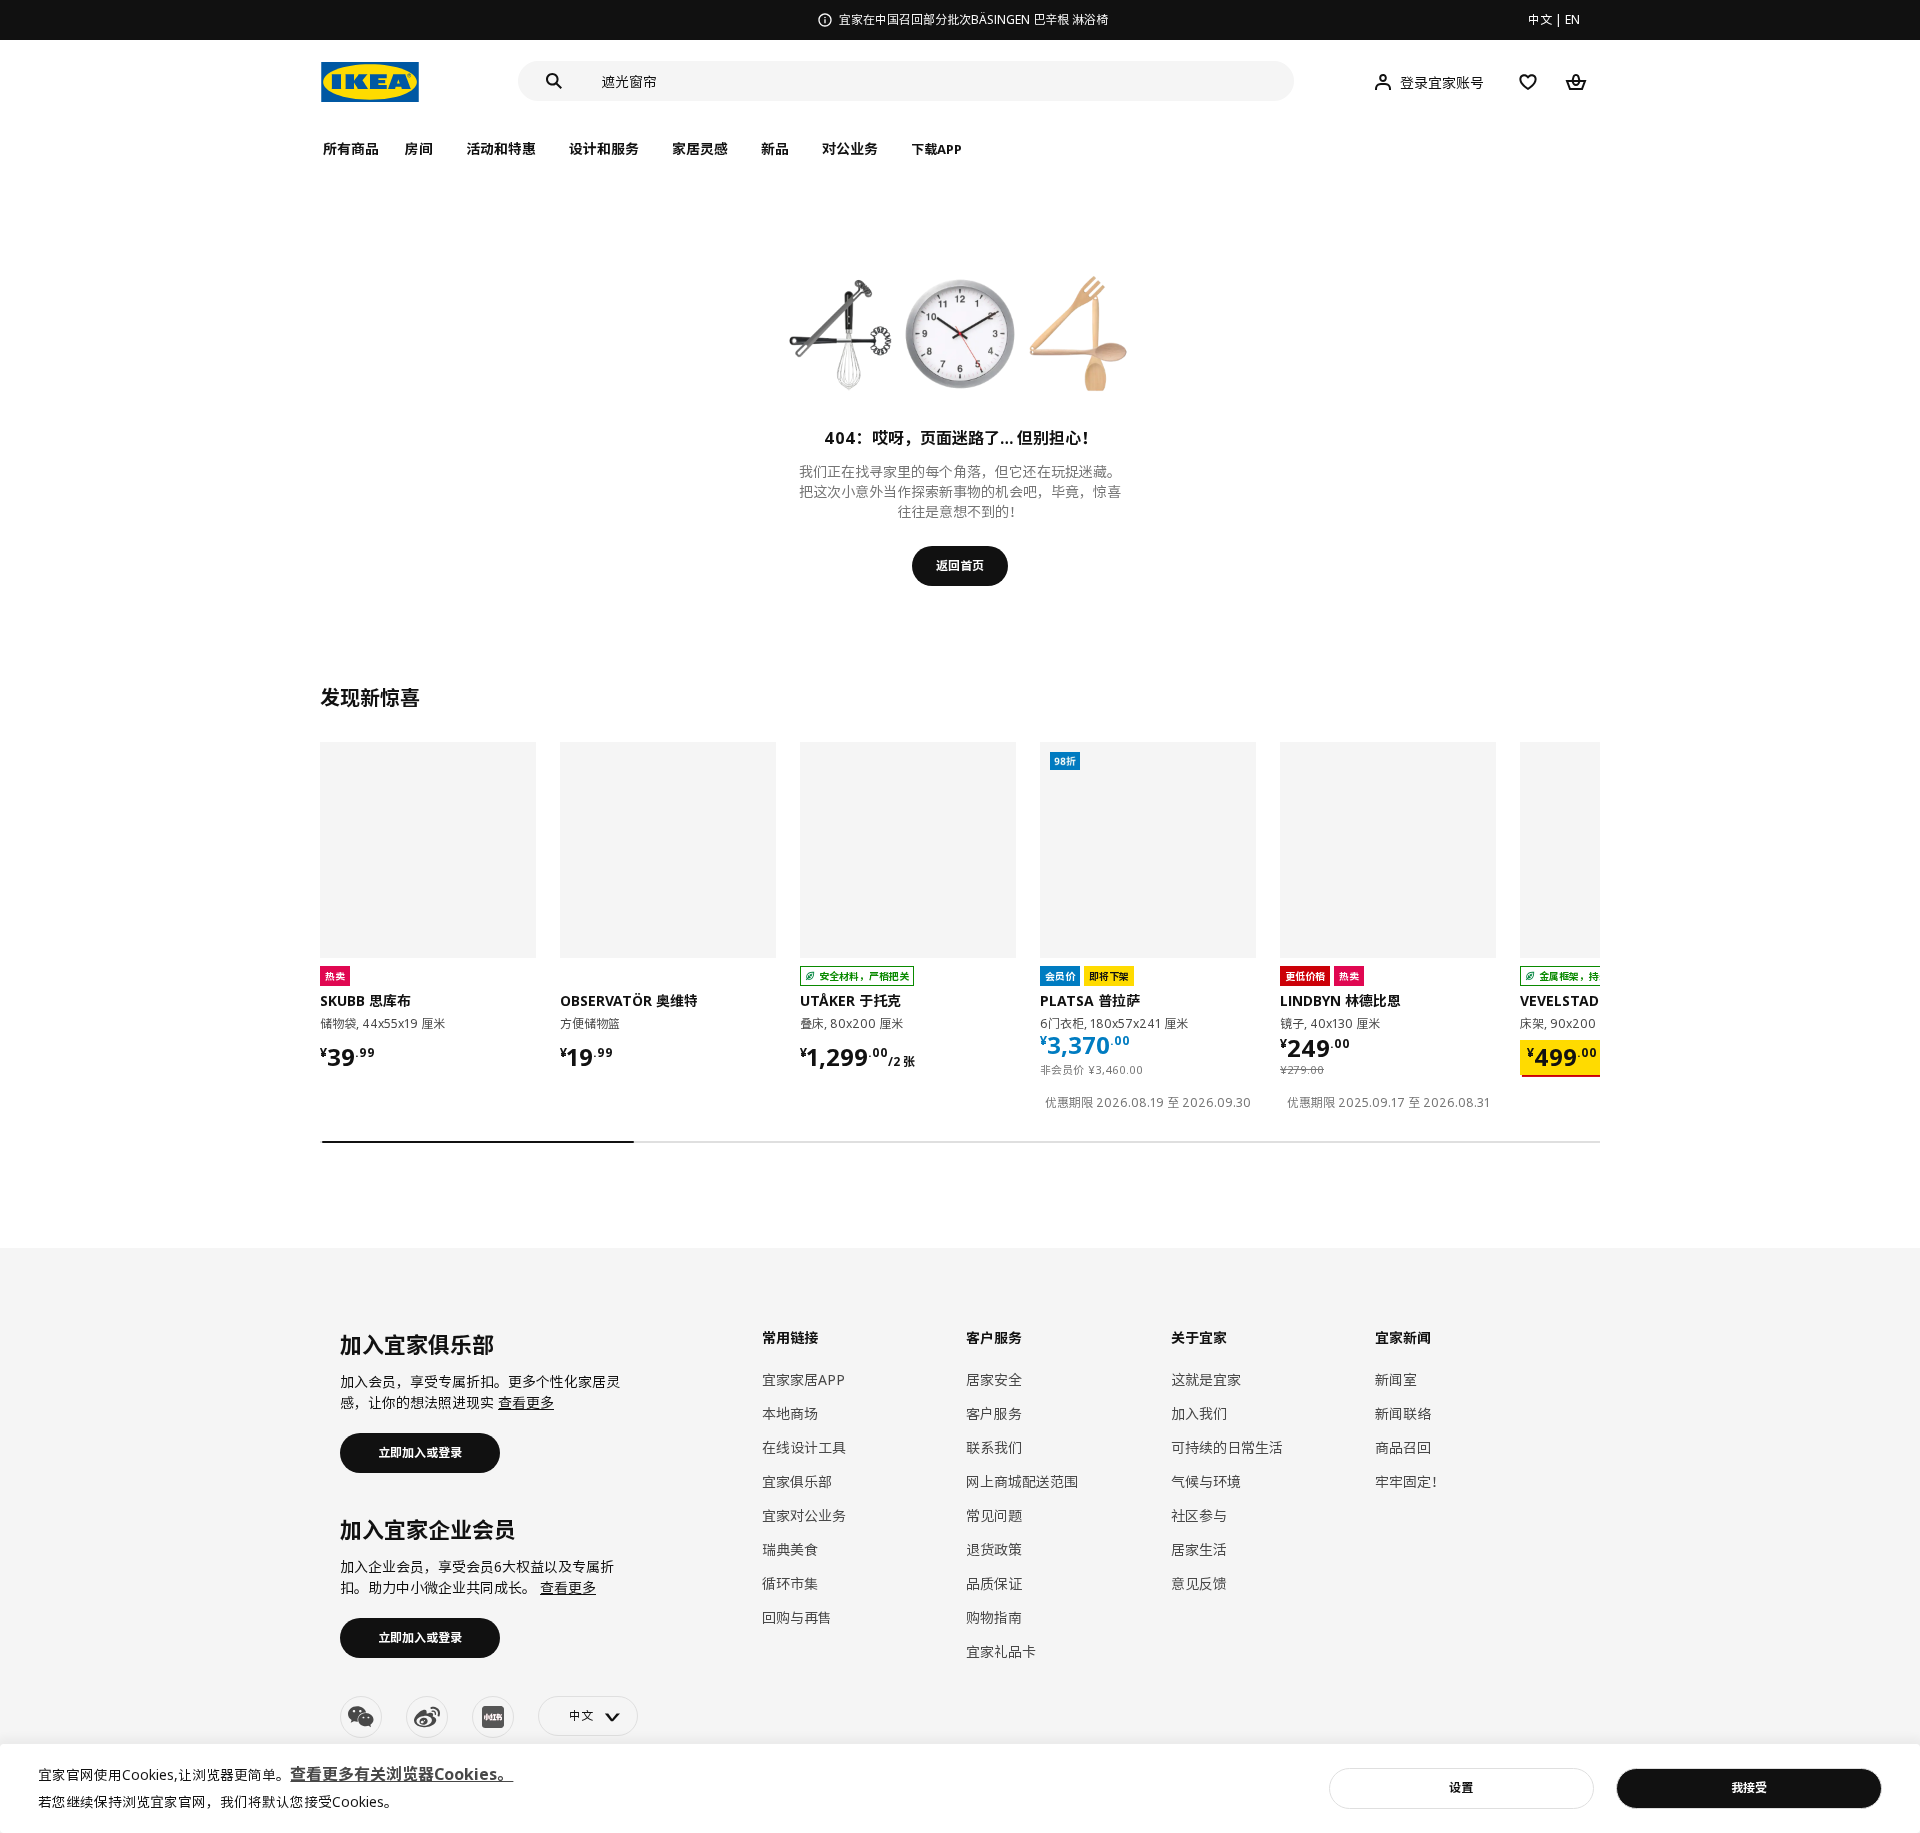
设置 (1461, 1787)
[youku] (493, 1717)
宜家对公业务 (804, 1515)
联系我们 (994, 1447)
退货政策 (994, 1549)
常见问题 (994, 1515)
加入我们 (1199, 1413)
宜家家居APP (803, 1379)
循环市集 (790, 1583)
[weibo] (427, 1717)
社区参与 (1199, 1515)
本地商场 (790, 1413)
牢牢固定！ (1410, 1481)
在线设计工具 (804, 1447)
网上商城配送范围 (1022, 1481)
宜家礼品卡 (1001, 1651)
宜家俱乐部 (797, 1481)
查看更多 (526, 1402)
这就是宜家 (1206, 1379)
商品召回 (1403, 1447)
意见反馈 (1199, 1583)
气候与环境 (1206, 1481)
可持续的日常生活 (1227, 1447)
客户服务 (994, 1413)
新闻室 (1396, 1379)
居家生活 (1199, 1549)
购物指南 (994, 1617)
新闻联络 (1403, 1413)
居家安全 (994, 1379)
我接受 (1749, 1787)
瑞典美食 (790, 1549)
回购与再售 (797, 1617)
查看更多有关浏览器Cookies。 (401, 1774)
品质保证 (994, 1583)
